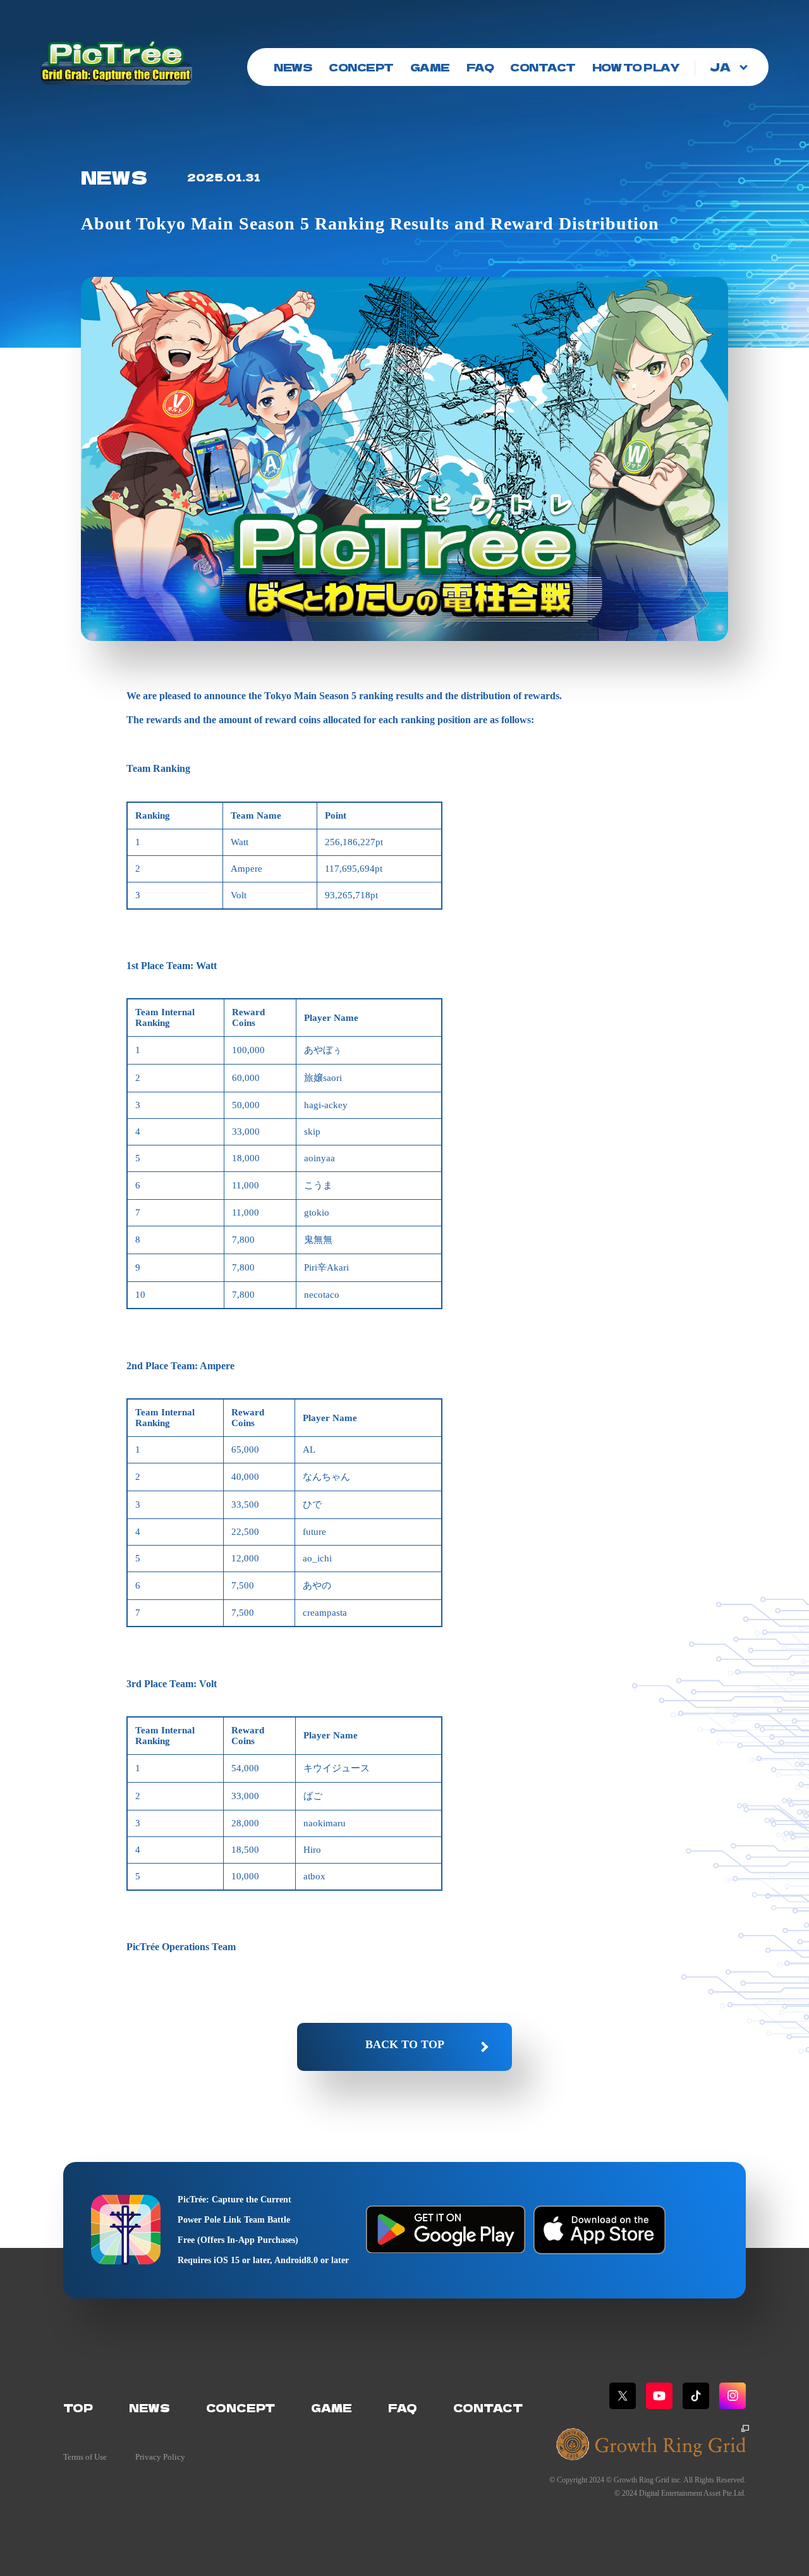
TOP (78, 2408)
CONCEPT (361, 67)
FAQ (480, 67)
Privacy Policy (160, 2457)
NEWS (293, 67)
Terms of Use (85, 2457)
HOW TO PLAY (636, 67)
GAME (430, 67)
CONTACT (543, 67)
